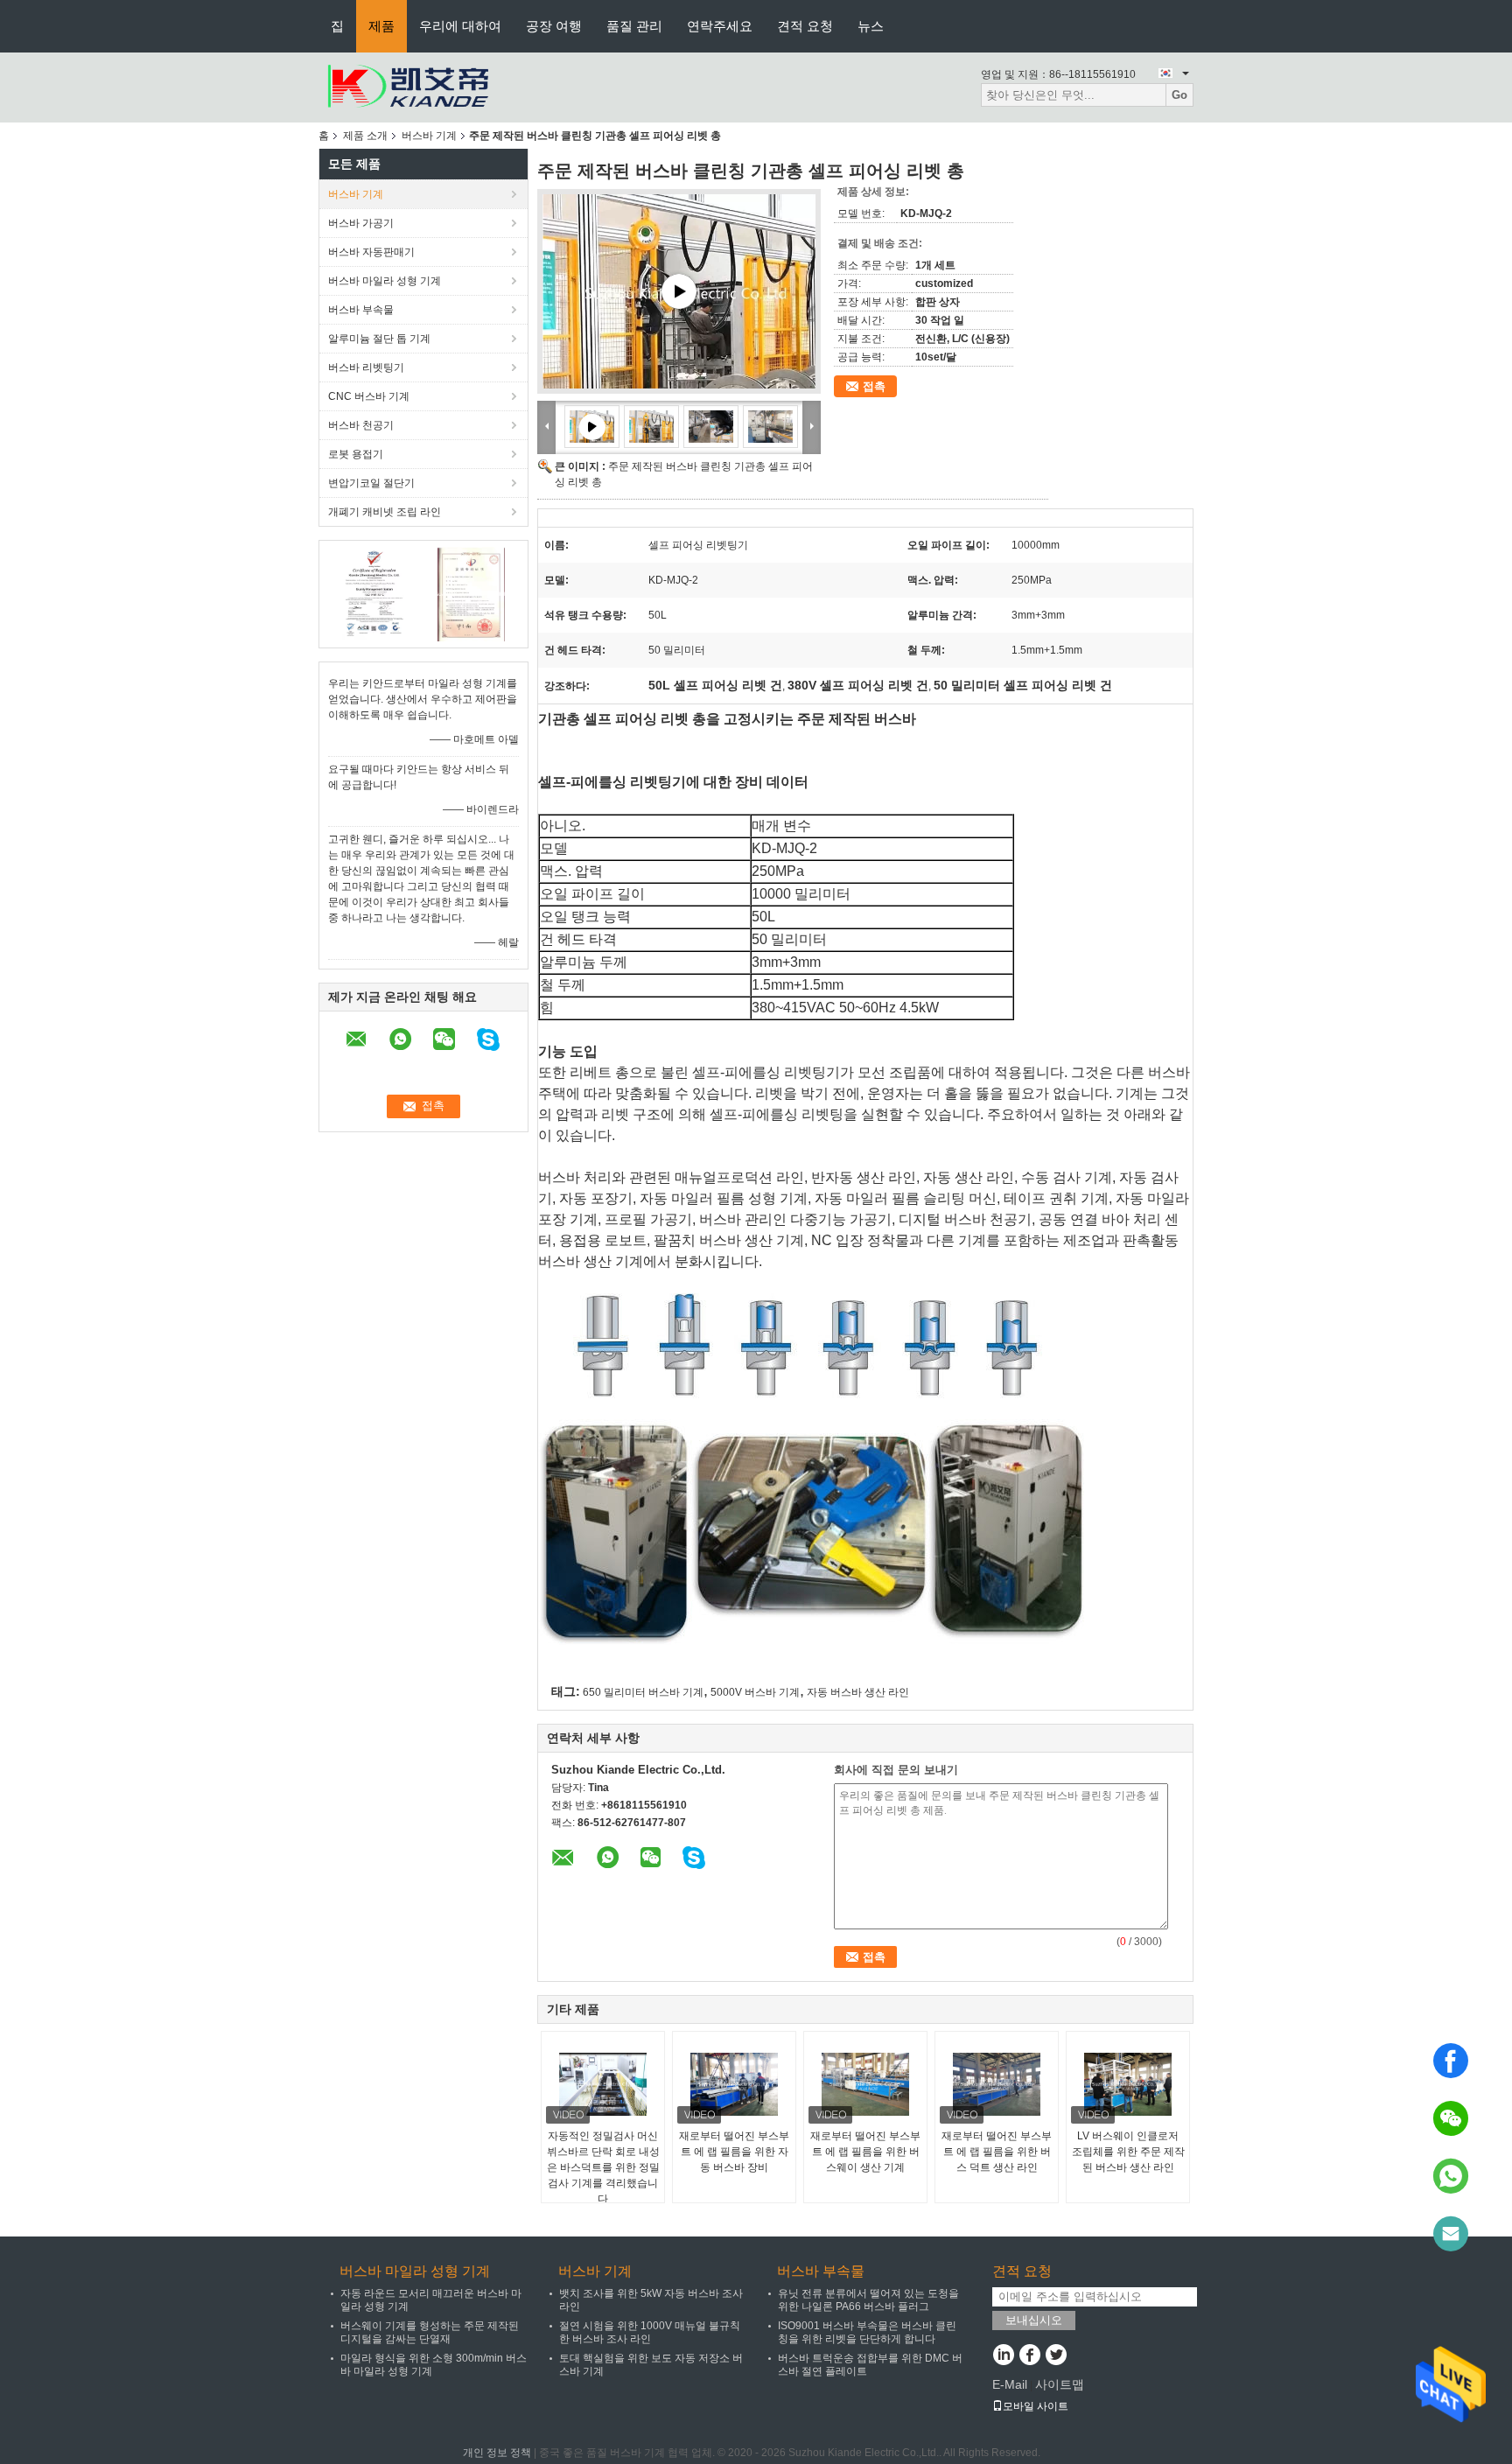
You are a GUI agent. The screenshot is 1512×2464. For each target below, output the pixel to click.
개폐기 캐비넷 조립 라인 (385, 512)
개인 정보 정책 (497, 2453)
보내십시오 (1034, 2320)
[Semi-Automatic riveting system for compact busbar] (679, 291)
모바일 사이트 (1036, 2406)
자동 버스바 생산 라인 (858, 1692)
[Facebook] (1451, 2061)
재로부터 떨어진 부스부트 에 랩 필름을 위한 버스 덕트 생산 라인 (997, 2152)
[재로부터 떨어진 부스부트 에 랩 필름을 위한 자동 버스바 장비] (734, 2084)
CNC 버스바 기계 (369, 396)
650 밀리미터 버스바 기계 (643, 1692)
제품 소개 (365, 136)
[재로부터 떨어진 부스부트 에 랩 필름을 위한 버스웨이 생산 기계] (865, 2084)
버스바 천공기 (361, 425)
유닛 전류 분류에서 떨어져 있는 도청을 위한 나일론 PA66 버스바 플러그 (868, 2300)
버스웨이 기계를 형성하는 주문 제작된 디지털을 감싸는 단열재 (430, 2332)
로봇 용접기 (356, 454)
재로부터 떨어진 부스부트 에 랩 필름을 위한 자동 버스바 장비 (734, 2152)
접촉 (874, 386)
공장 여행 (554, 26)
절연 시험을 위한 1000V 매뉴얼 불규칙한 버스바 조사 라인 (650, 2332)
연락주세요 (720, 26)
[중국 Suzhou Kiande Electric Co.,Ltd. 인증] (376, 593)
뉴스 (871, 26)
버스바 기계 (429, 136)
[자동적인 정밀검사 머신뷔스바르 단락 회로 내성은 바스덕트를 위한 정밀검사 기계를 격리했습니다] (603, 2084)
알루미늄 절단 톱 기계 (379, 339)
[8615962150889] (1451, 2176)
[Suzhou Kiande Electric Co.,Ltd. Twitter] (1056, 2356)
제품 (381, 26)
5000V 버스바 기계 (755, 1692)
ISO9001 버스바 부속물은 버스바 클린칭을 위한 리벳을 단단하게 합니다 (867, 2332)
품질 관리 (634, 26)
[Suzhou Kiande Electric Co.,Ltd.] (406, 87)
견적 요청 (805, 26)
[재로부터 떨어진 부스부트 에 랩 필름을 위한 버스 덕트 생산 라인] (997, 2084)
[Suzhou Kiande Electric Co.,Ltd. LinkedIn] (1003, 2356)
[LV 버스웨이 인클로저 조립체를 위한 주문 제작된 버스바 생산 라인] (1128, 2084)
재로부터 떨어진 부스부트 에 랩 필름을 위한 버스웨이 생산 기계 (865, 2152)
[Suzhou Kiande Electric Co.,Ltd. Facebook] (1029, 2356)
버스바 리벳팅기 (366, 367)
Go (1179, 95)
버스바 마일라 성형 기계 (385, 281)
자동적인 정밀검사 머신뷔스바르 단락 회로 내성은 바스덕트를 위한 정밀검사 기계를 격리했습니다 (603, 2167)
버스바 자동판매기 (371, 252)
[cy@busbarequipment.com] (1451, 2234)
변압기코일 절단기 (371, 483)
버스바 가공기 (361, 223)
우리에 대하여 (460, 26)
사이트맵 (1060, 2384)
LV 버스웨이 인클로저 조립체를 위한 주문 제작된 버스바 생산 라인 (1128, 2152)
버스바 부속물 (361, 310)
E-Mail (1010, 2384)
